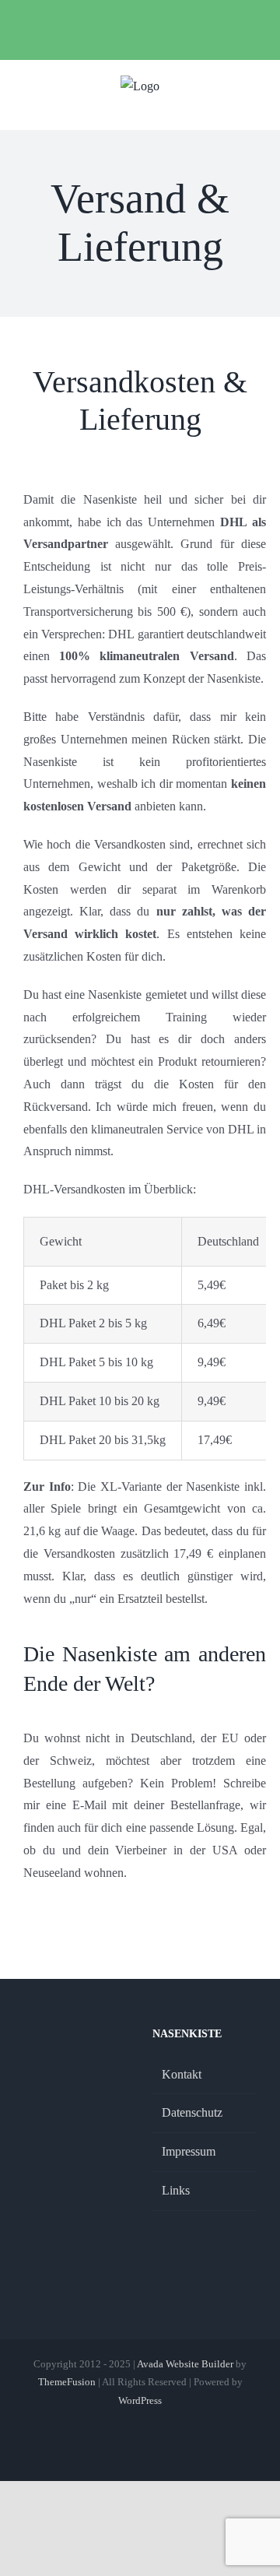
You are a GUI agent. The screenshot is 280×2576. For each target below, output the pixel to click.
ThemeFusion (67, 2382)
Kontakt (182, 2074)
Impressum (189, 2151)
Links (176, 2190)
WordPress (140, 2400)
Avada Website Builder (185, 2364)
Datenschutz (192, 2112)
